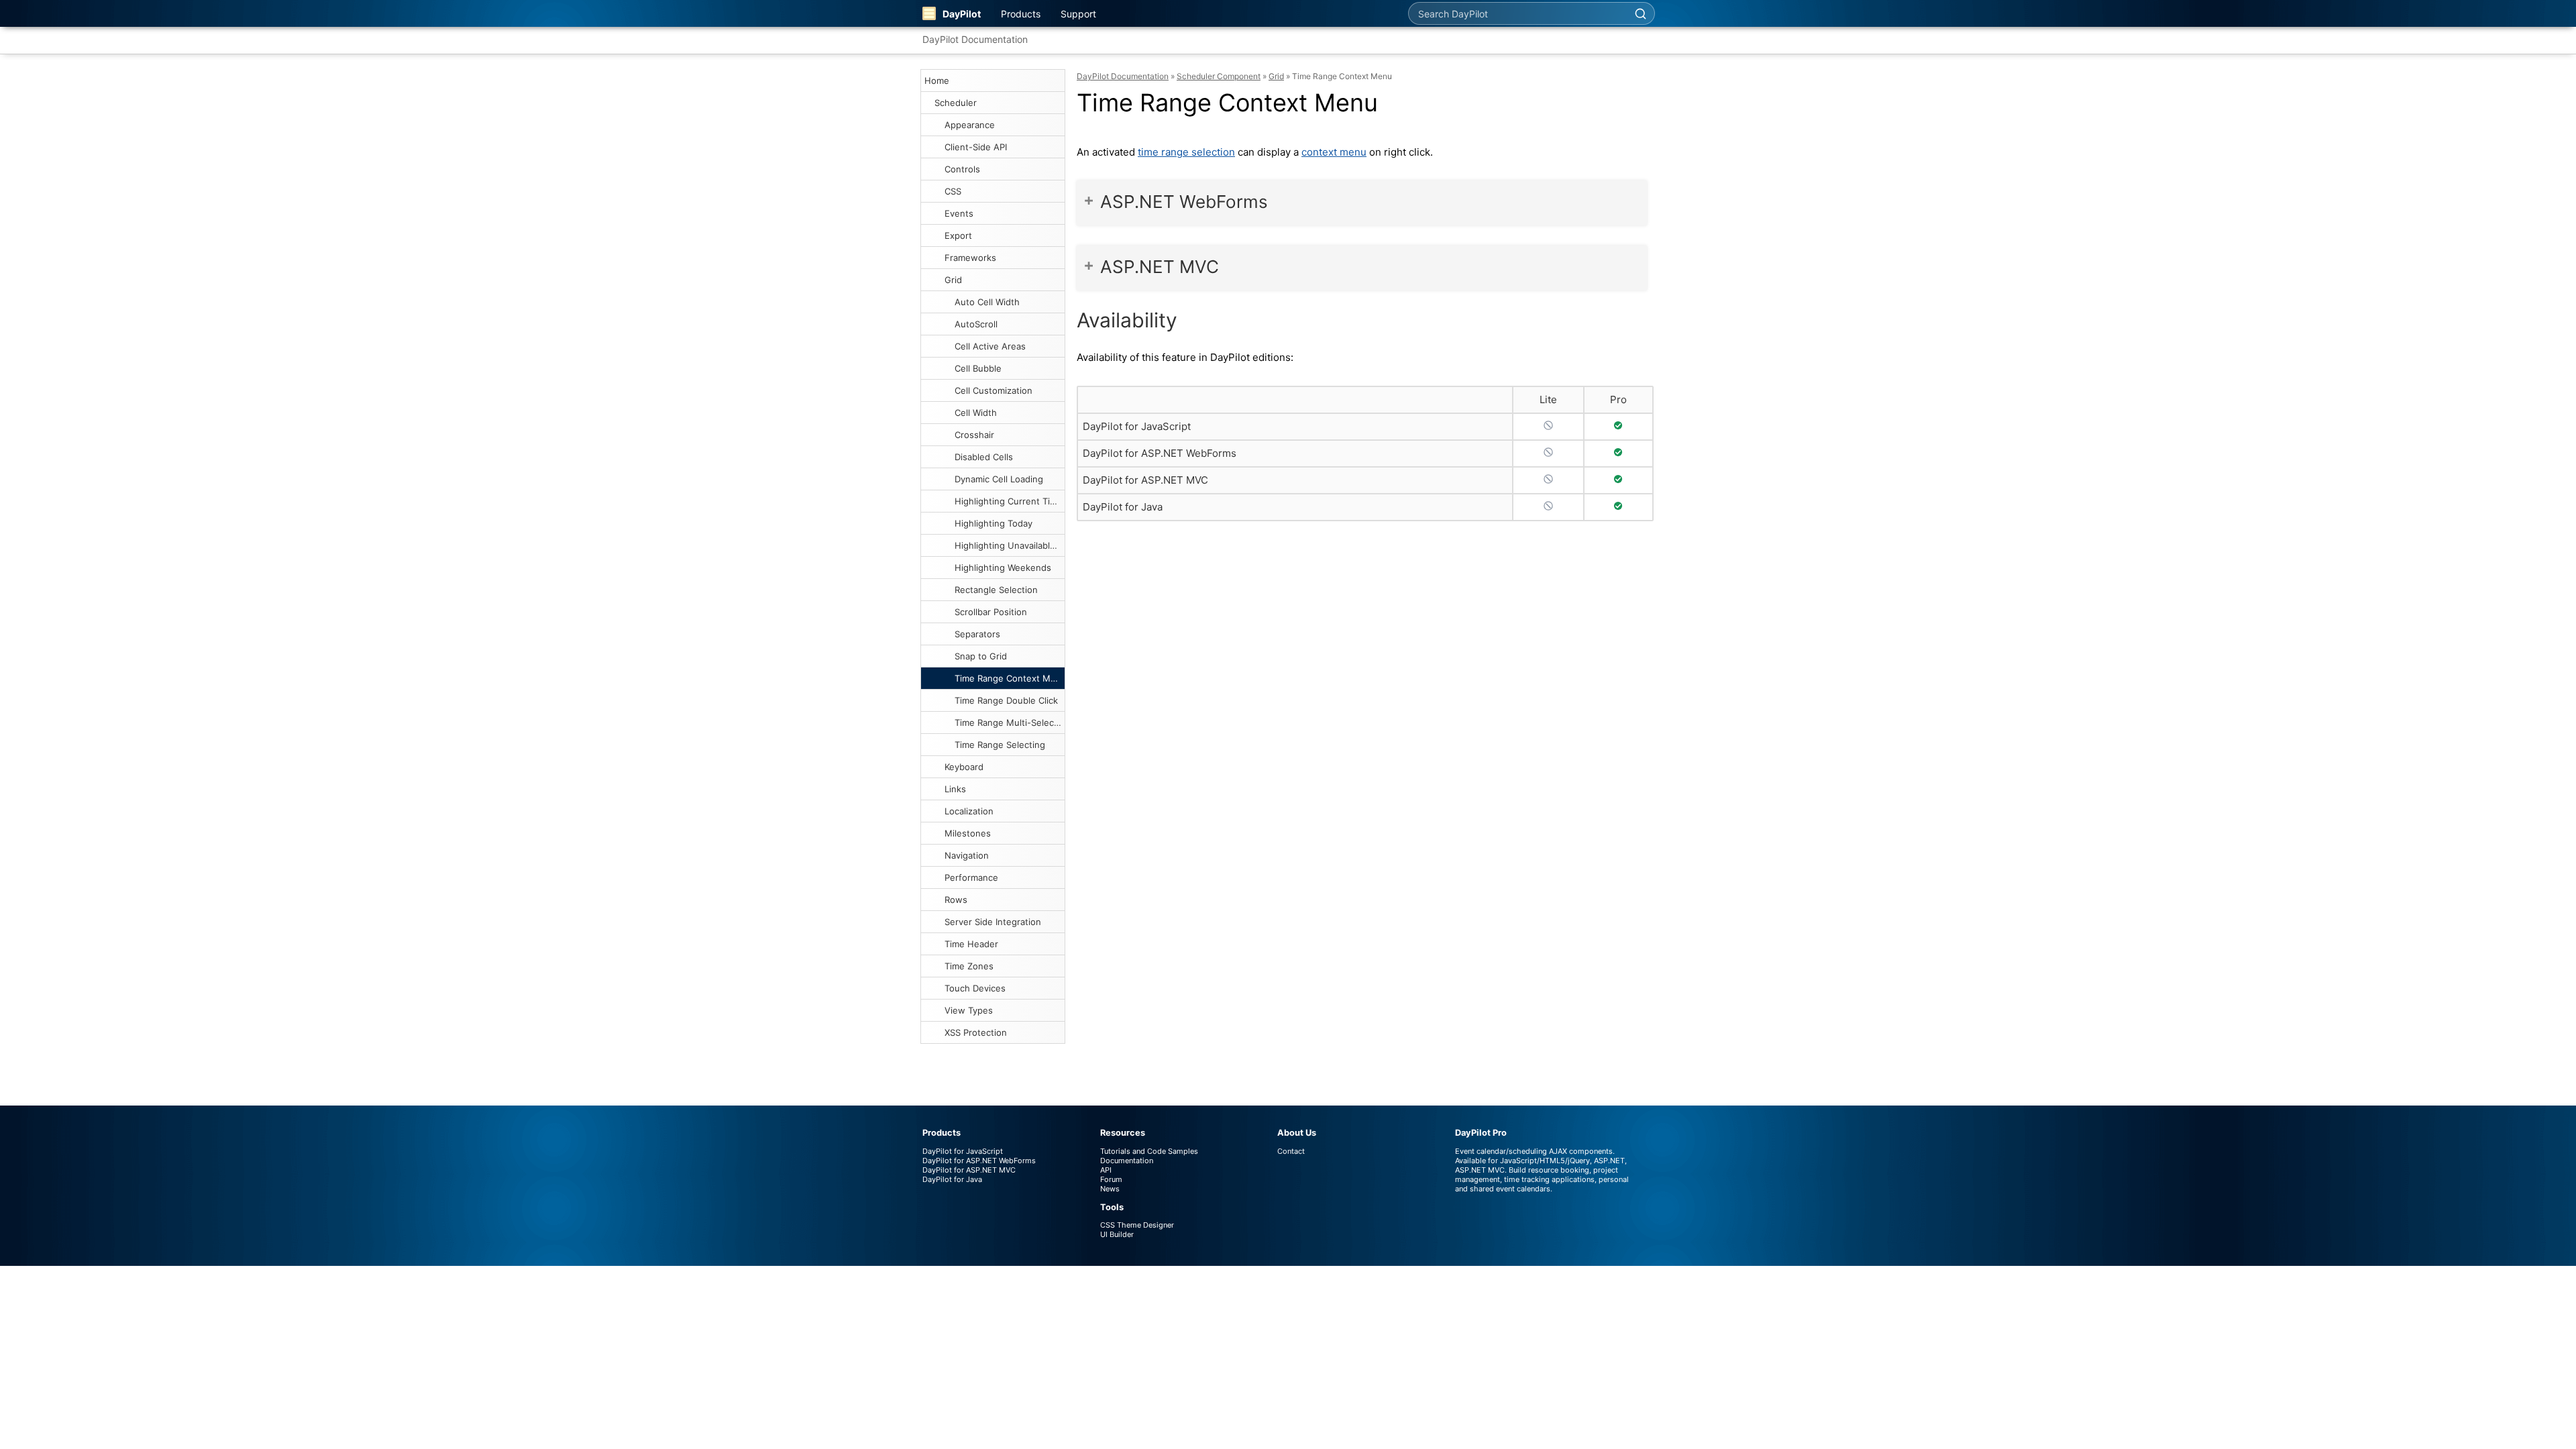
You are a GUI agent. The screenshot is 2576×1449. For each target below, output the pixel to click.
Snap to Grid (981, 656)
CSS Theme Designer (1137, 1225)
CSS (953, 191)
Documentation (1127, 1161)
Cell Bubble (978, 368)
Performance (971, 877)
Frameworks (970, 258)
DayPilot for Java (1123, 507)
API (1106, 1170)
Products (1021, 14)
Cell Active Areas (990, 346)
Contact (1291, 1151)
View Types (969, 1010)
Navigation (967, 855)
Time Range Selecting (1000, 745)
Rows (956, 900)
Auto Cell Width (987, 302)
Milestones (968, 833)
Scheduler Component (1219, 76)
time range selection (1186, 152)
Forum (1111, 1179)
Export (958, 235)
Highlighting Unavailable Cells (1010, 545)
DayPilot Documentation (975, 39)
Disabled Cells (984, 457)
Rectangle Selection (996, 590)
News (1110, 1189)
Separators (977, 634)
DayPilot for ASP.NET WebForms (1160, 453)
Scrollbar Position (991, 612)
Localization (969, 811)
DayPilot (962, 14)
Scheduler (956, 103)
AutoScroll (976, 324)
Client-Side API (976, 147)
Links (955, 789)
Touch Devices (975, 988)
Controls (962, 169)
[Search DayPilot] (1640, 13)
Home (937, 80)
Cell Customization (994, 390)
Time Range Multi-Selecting (1010, 722)
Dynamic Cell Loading (999, 479)
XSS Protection (976, 1032)
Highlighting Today (994, 523)
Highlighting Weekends (1003, 568)
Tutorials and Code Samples (1149, 1151)
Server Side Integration (993, 922)
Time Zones (969, 966)
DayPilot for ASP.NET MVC (1145, 480)
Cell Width (976, 413)
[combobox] (1517, 13)
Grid (953, 280)
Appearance (970, 125)
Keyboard (964, 767)
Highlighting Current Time (1009, 501)
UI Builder (1117, 1234)
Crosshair (974, 435)
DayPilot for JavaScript (1137, 426)
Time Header (971, 944)
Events (959, 213)
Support (1078, 14)
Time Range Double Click (1006, 700)
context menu (1334, 152)
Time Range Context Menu (1010, 678)
